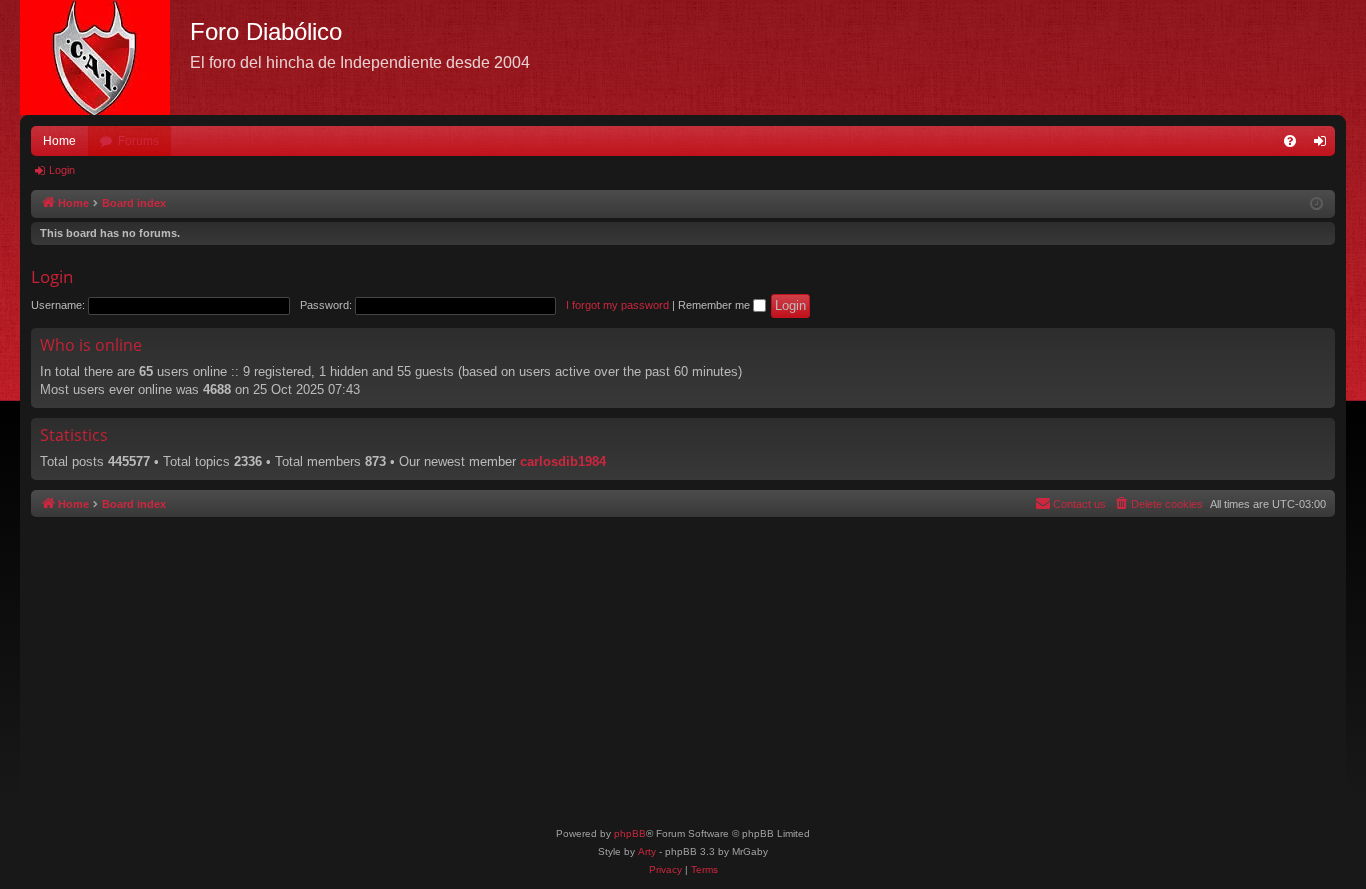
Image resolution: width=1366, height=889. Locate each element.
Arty (647, 851)
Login (62, 170)
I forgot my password (617, 305)
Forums (138, 141)
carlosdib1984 (563, 461)
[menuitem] (1290, 141)
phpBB (630, 833)
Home (59, 141)
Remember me (715, 305)
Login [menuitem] (1324, 145)
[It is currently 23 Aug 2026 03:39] (1316, 204)
